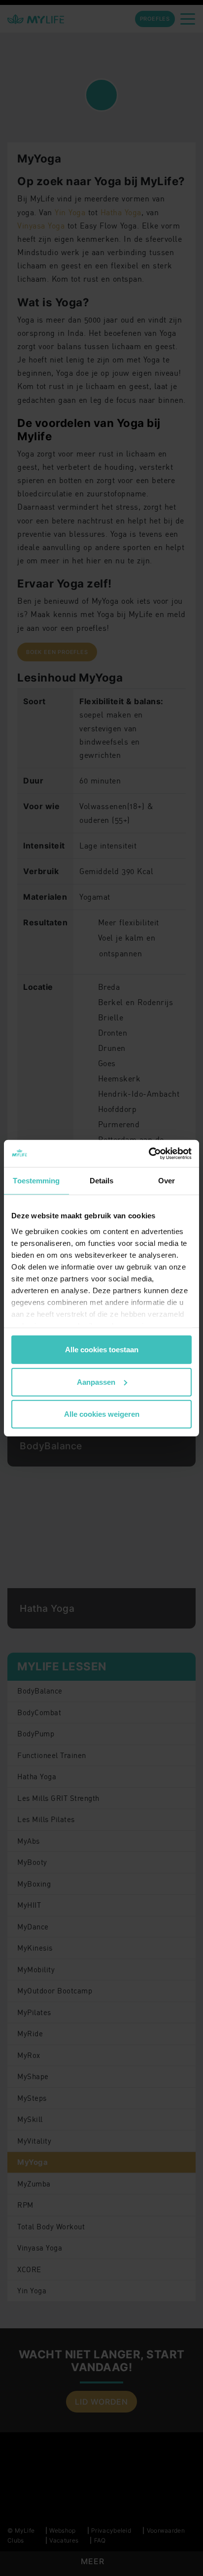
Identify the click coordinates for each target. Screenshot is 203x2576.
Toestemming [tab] (36, 1181)
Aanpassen (96, 1382)
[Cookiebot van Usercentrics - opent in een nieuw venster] (149, 1153)
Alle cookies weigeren (102, 1414)
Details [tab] (102, 1181)
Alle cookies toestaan (102, 1350)
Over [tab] (167, 1181)
